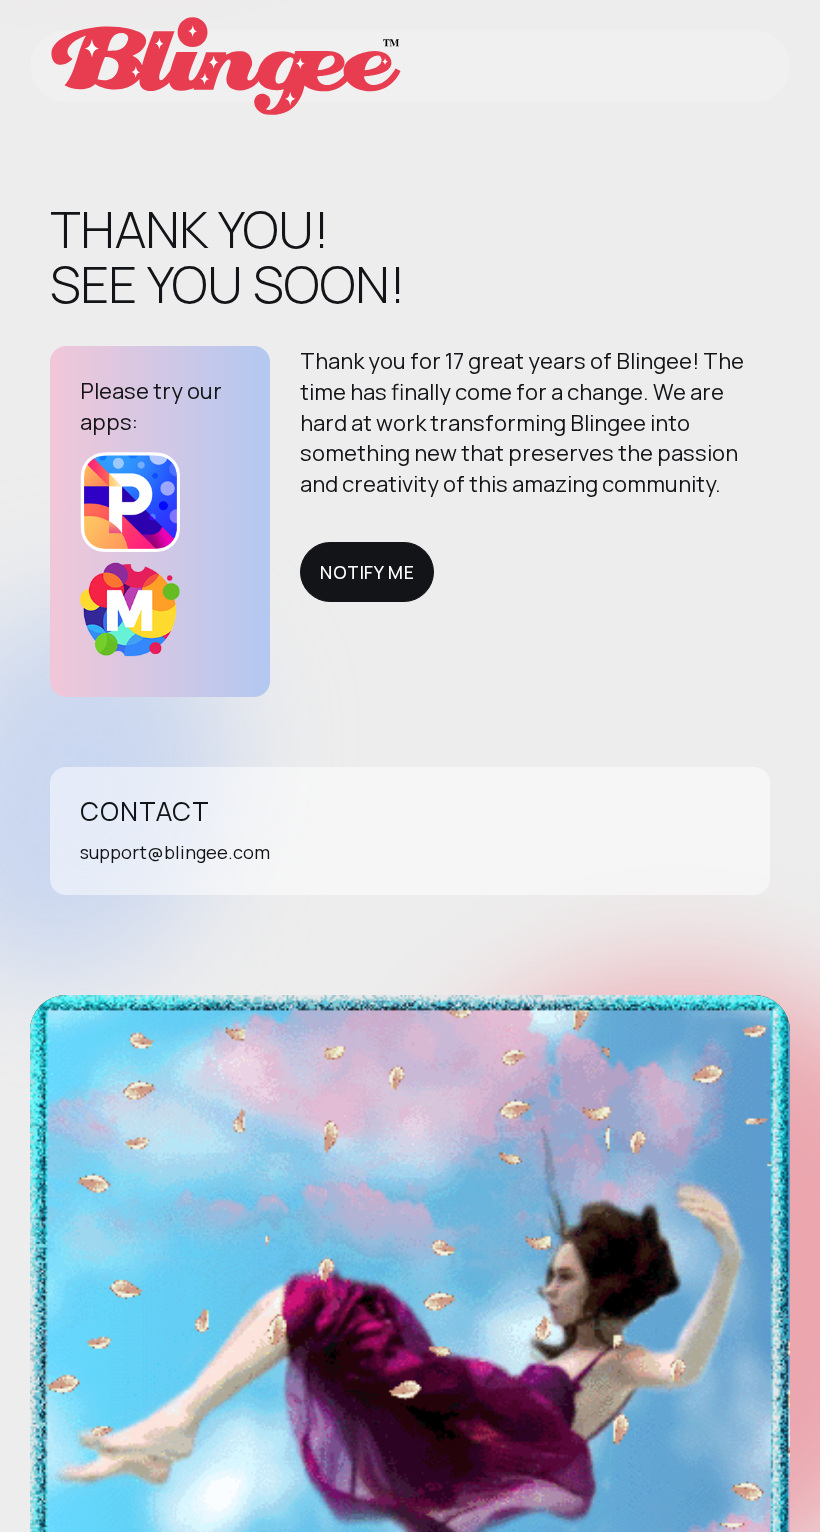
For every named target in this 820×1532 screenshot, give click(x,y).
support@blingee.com (175, 852)
